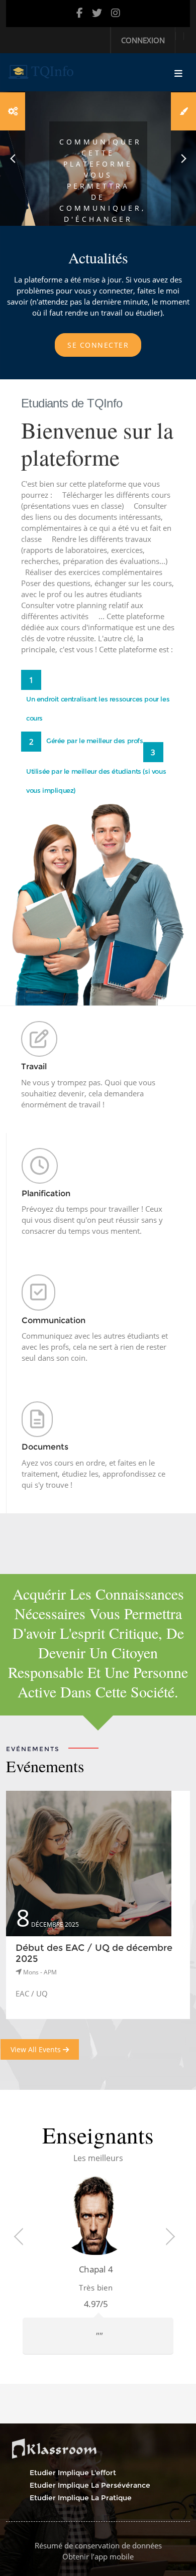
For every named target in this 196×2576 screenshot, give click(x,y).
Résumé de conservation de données (98, 2545)
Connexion (143, 40)
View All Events (37, 2049)
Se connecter (98, 345)
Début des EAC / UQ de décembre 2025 (94, 1953)
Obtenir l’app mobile (98, 2556)
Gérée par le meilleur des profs (95, 741)
